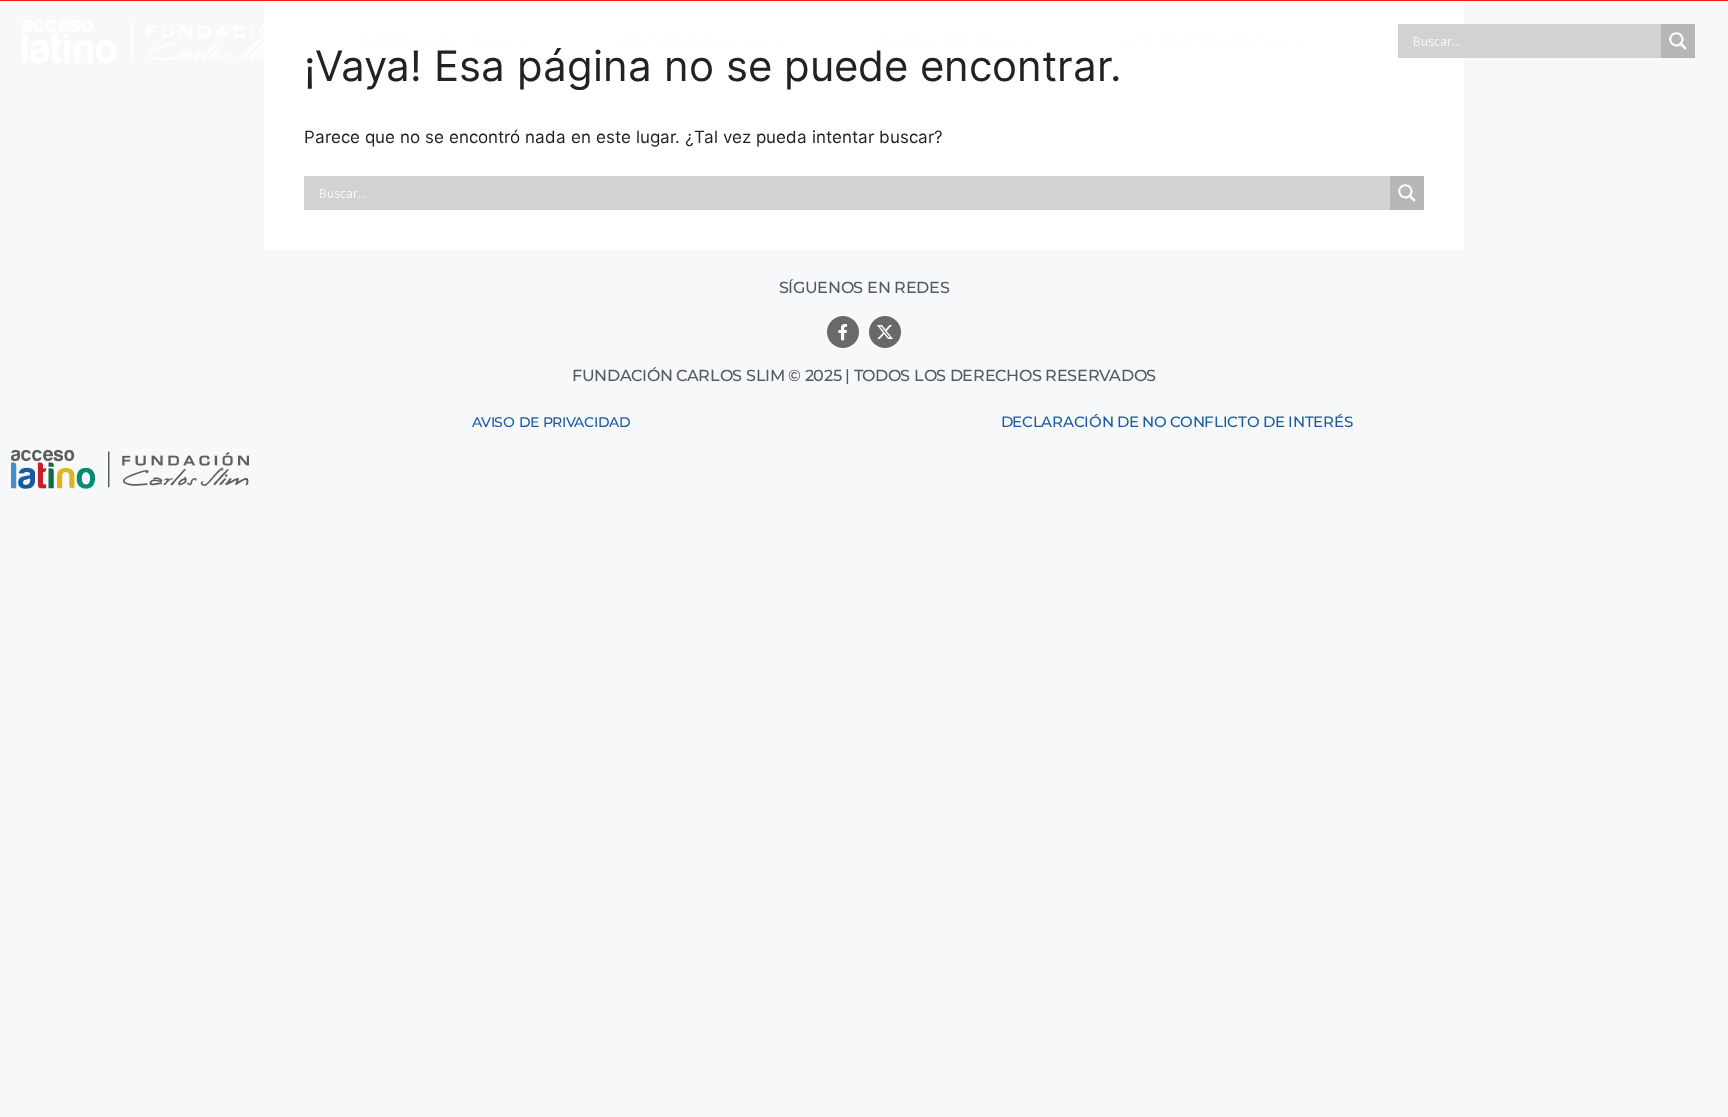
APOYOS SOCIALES (943, 41)
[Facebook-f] (843, 332)
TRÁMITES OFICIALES (432, 41)
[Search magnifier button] (1678, 41)
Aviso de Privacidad (551, 422)
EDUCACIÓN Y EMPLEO (1204, 41)
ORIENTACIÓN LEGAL (690, 41)
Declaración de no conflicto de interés (1177, 421)
